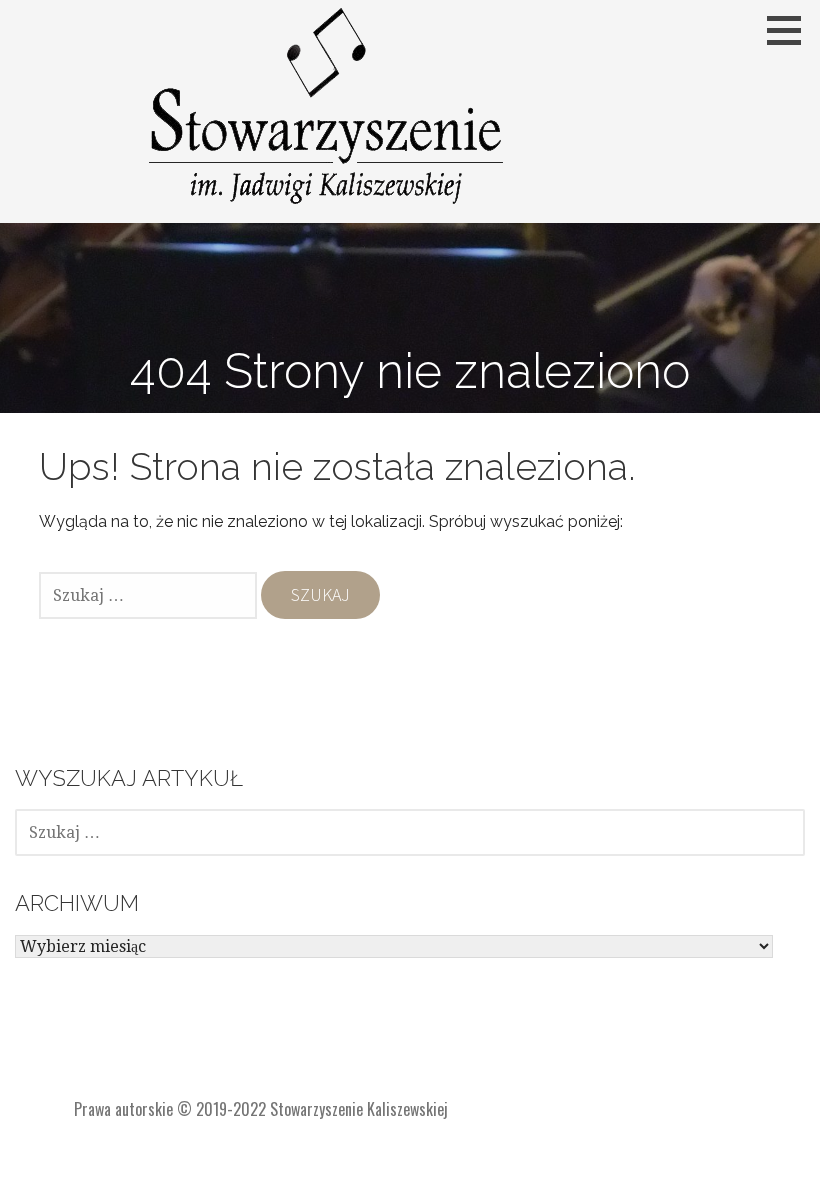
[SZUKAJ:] (150, 595)
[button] (791, 30)
